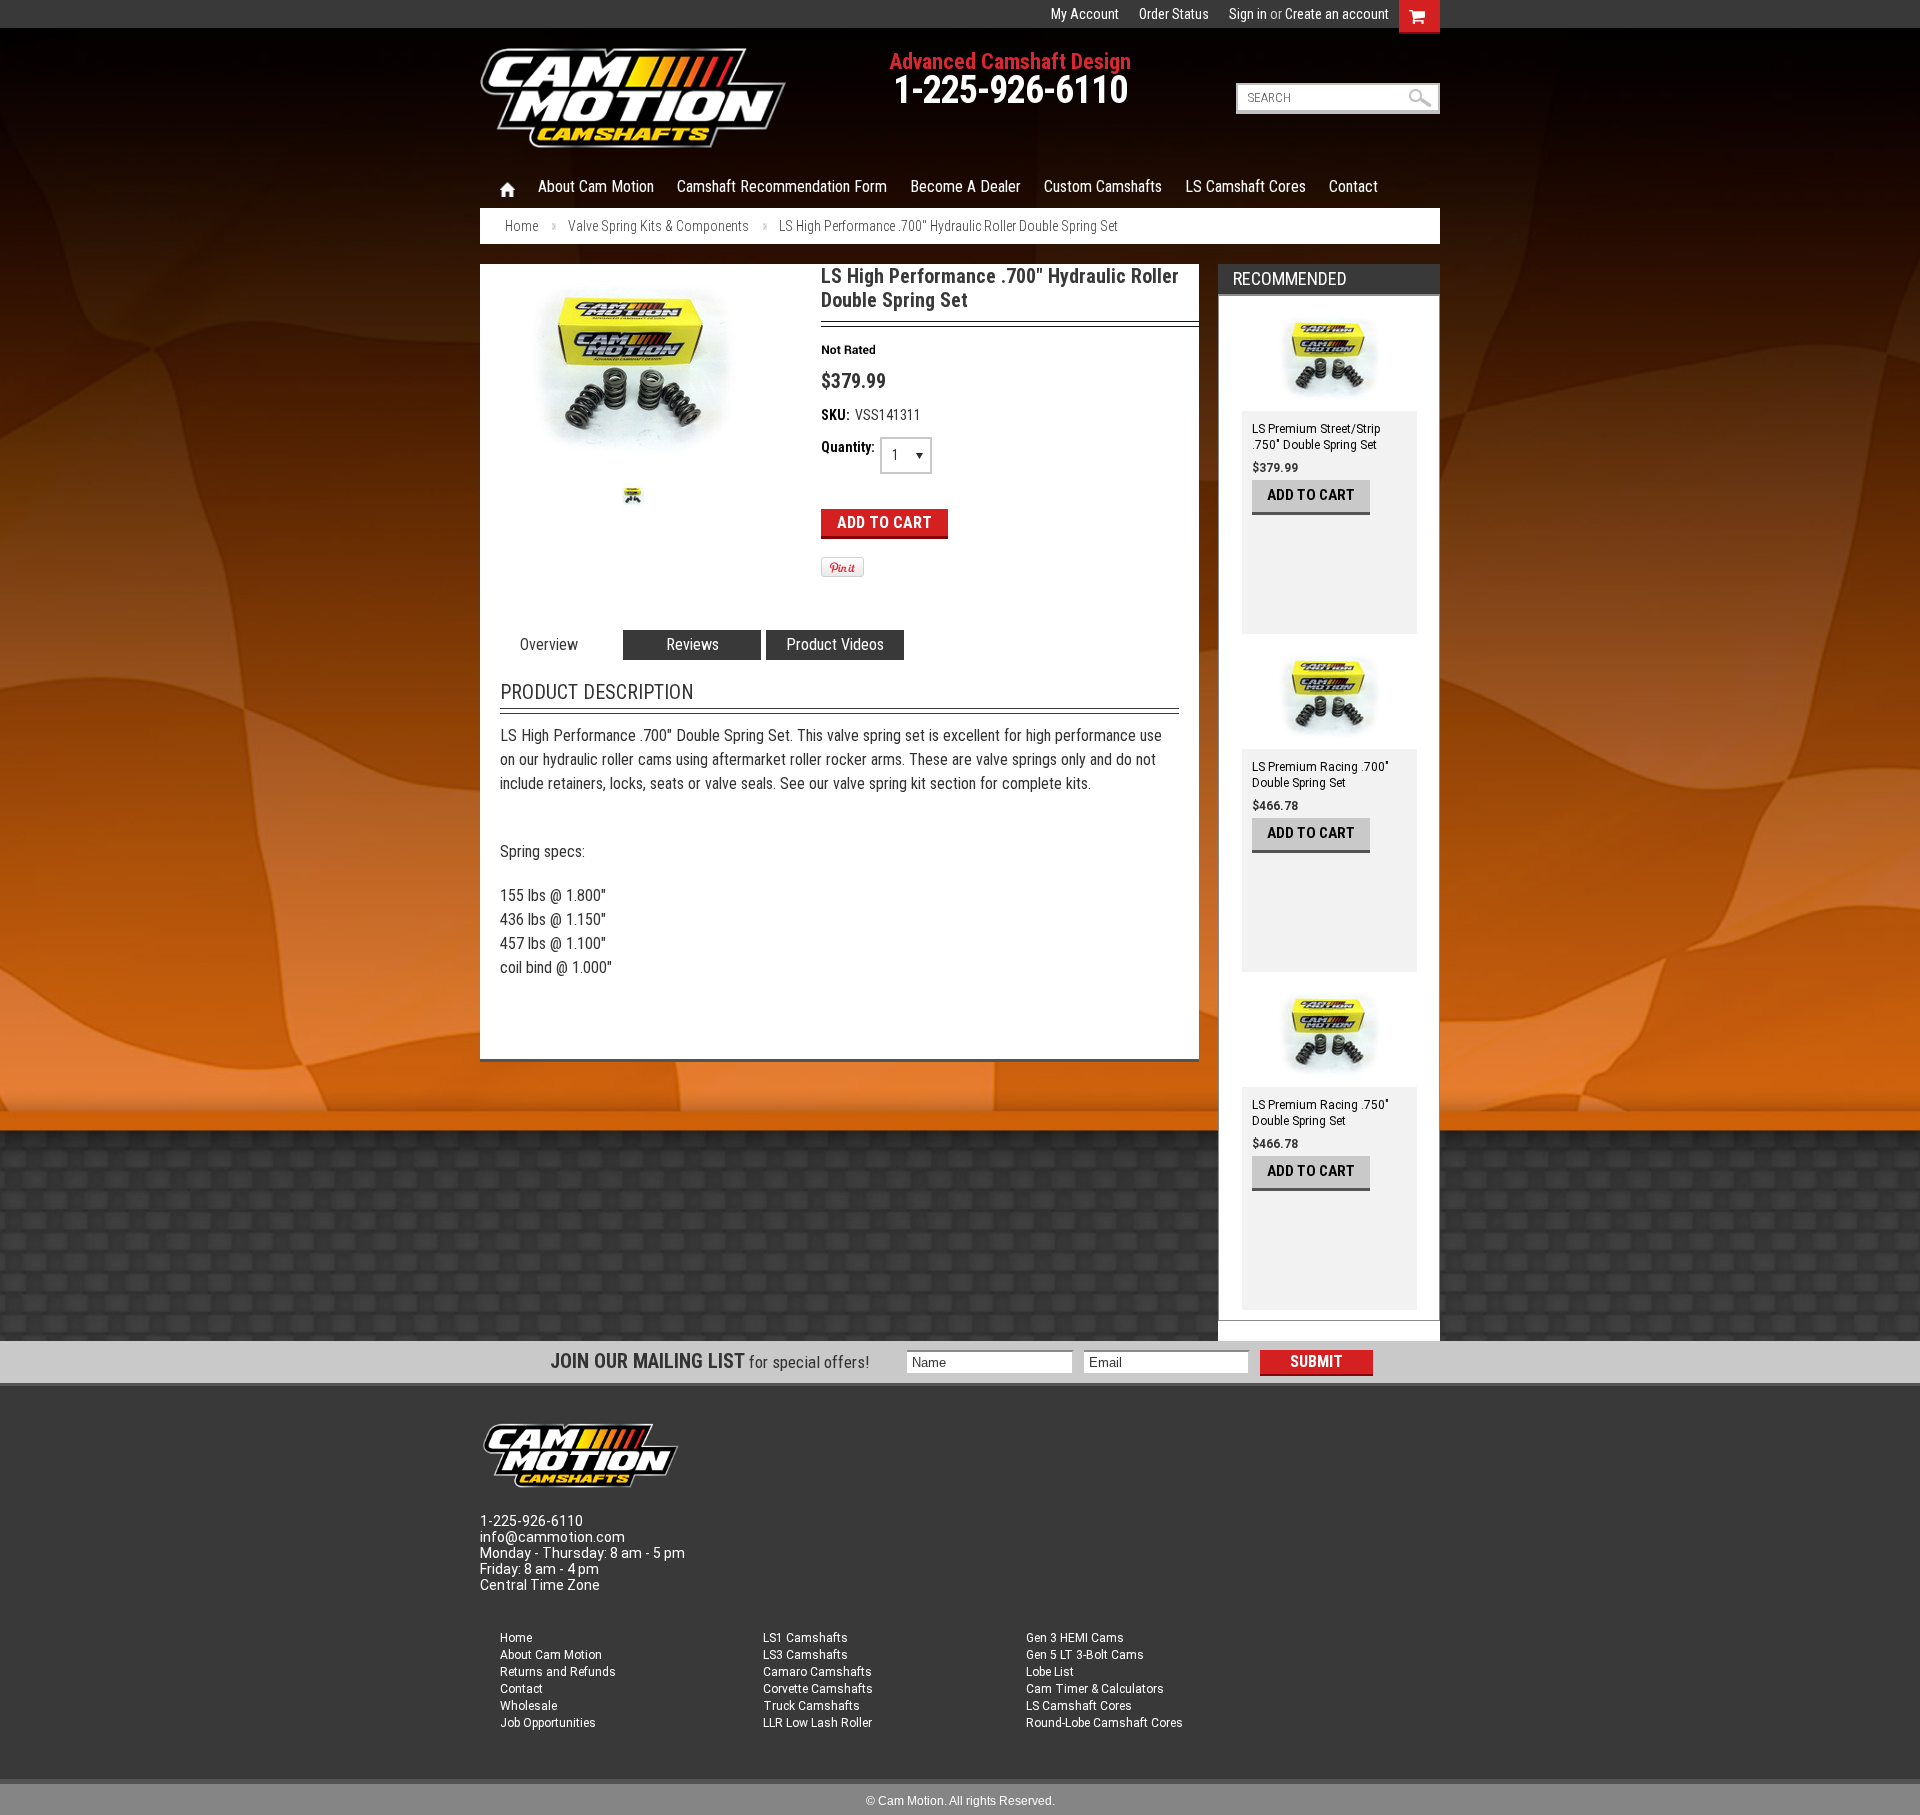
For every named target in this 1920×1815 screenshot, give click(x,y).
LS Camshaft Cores (1079, 1706)
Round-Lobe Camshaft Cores (1104, 1723)
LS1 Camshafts (805, 1638)
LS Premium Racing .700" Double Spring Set (1320, 775)
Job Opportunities (548, 1723)
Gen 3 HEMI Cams (1075, 1638)
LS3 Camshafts (805, 1655)
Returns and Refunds (558, 1672)
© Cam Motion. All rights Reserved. (960, 1801)
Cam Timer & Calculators (1095, 1689)
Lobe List (1050, 1672)
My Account (1085, 14)
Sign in (1248, 14)
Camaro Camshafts (817, 1672)
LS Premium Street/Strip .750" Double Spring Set (1316, 437)
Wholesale (528, 1706)
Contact (521, 1689)
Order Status (1174, 14)
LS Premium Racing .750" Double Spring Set (1320, 1113)
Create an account (1337, 14)
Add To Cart (1311, 495)
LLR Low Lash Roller (817, 1723)
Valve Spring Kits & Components (658, 226)
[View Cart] (1417, 14)
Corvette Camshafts (818, 1689)
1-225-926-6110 (1010, 90)
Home (507, 188)
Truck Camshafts (811, 1706)
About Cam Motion (551, 1655)
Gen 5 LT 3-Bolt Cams (1085, 1655)
